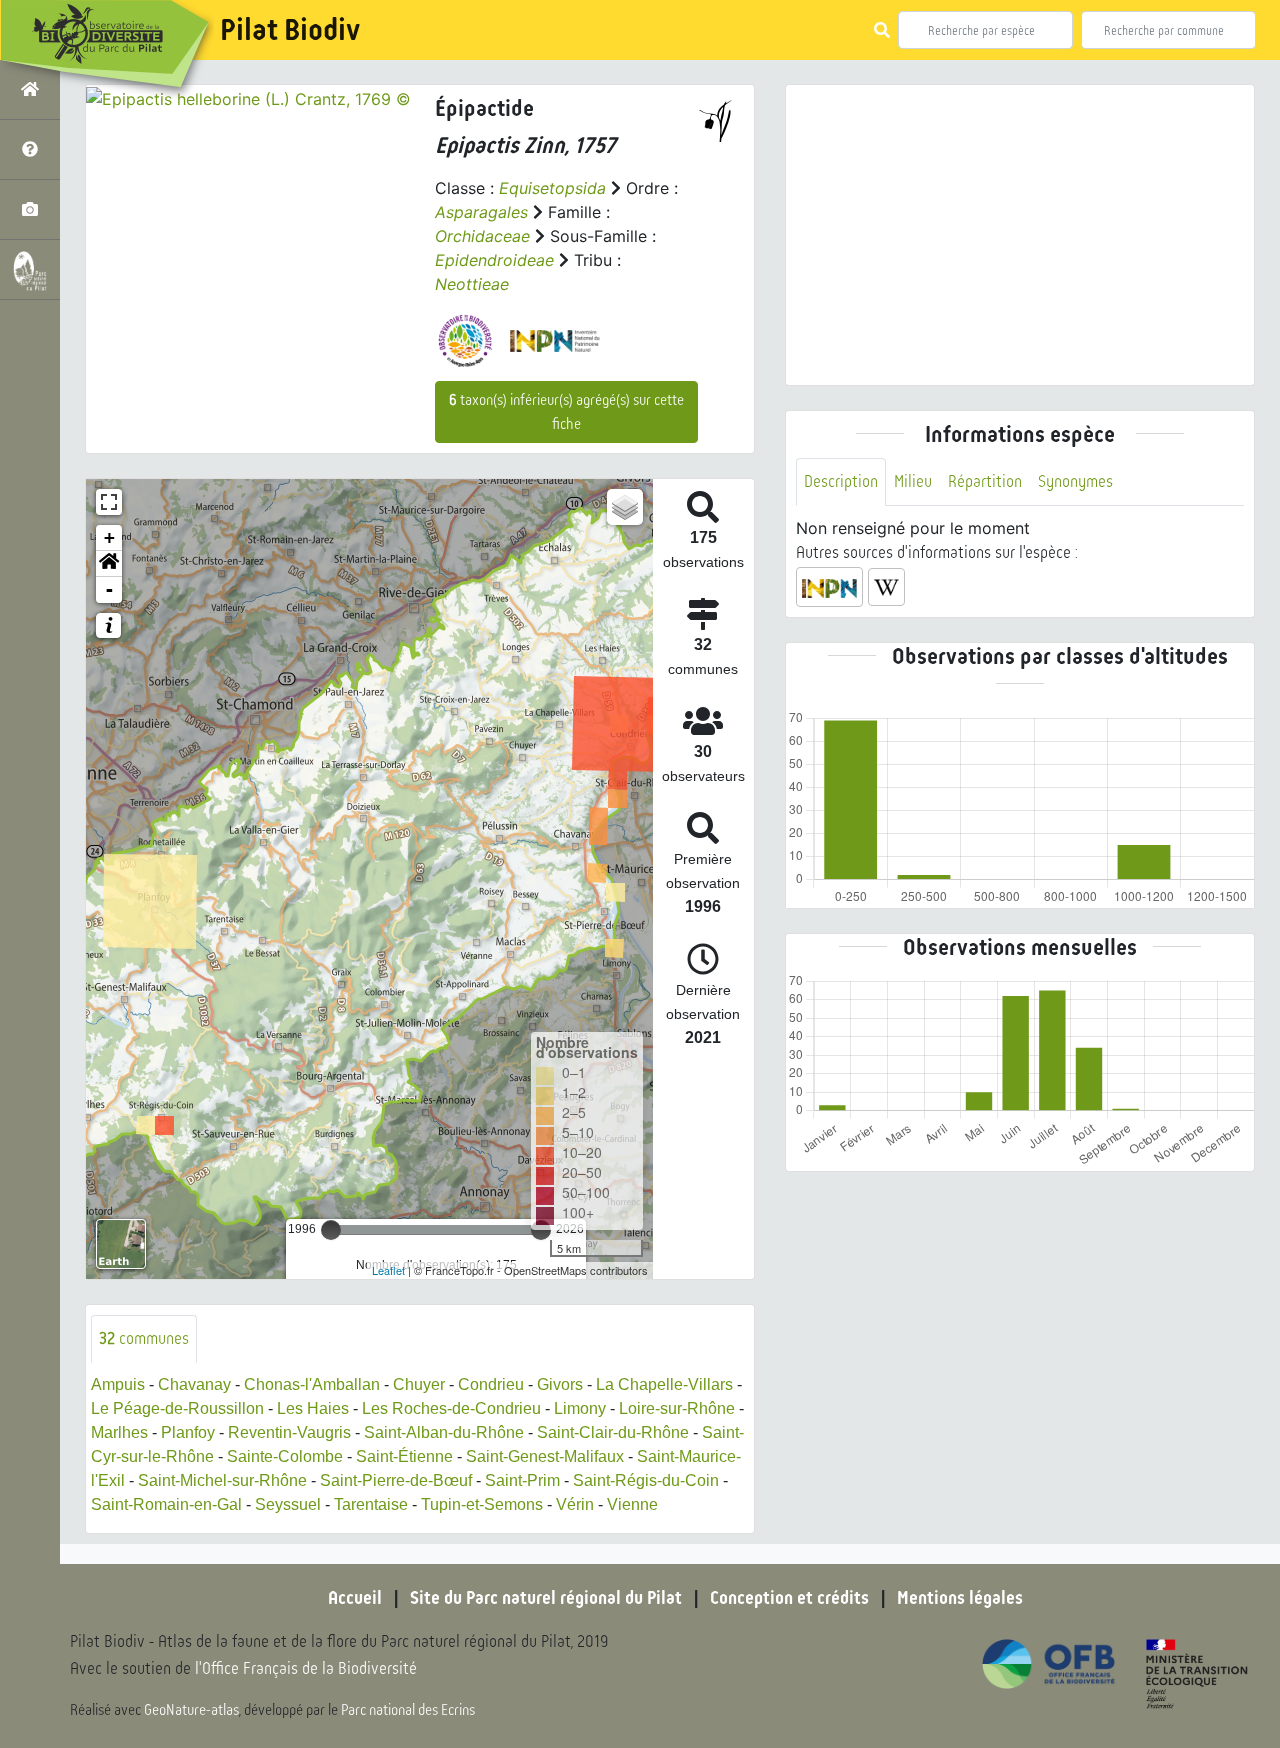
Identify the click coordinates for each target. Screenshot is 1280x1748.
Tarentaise (371, 1504)
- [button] (109, 589)
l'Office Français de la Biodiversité (306, 1668)
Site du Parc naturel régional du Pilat (546, 1598)
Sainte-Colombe (285, 1456)
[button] (109, 564)
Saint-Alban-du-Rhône (444, 1432)
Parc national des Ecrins (408, 1710)
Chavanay (194, 1384)
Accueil (355, 1598)
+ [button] (109, 537)
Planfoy (188, 1432)
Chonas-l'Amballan (312, 1384)
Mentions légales (960, 1598)
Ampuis (118, 1384)
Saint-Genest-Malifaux (545, 1456)
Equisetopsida (552, 188)
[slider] (331, 1230)
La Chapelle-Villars (664, 1384)
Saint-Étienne (404, 1456)
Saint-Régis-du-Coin (646, 1480)
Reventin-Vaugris (289, 1432)
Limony (580, 1408)
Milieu (913, 481)
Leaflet (388, 1270)
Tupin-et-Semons (482, 1504)
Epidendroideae (494, 260)
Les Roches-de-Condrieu (451, 1408)
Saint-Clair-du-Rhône (613, 1432)
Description (841, 481)
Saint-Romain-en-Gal (166, 1504)
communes (144, 1338)
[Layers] (625, 507)
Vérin (575, 1504)
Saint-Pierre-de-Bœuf (396, 1480)
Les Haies (313, 1408)
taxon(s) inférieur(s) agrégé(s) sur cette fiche (566, 412)
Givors (560, 1384)
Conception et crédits (789, 1598)
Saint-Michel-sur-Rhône (222, 1480)
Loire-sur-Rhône (677, 1408)
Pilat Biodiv (290, 30)
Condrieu (491, 1384)
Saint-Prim (522, 1480)
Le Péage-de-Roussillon (177, 1408)
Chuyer (419, 1384)
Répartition (985, 481)
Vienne (632, 1504)
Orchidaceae (482, 236)
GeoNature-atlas (191, 1710)
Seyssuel (288, 1504)
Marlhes (119, 1432)
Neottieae (472, 284)
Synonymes (1075, 481)
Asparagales (481, 212)
